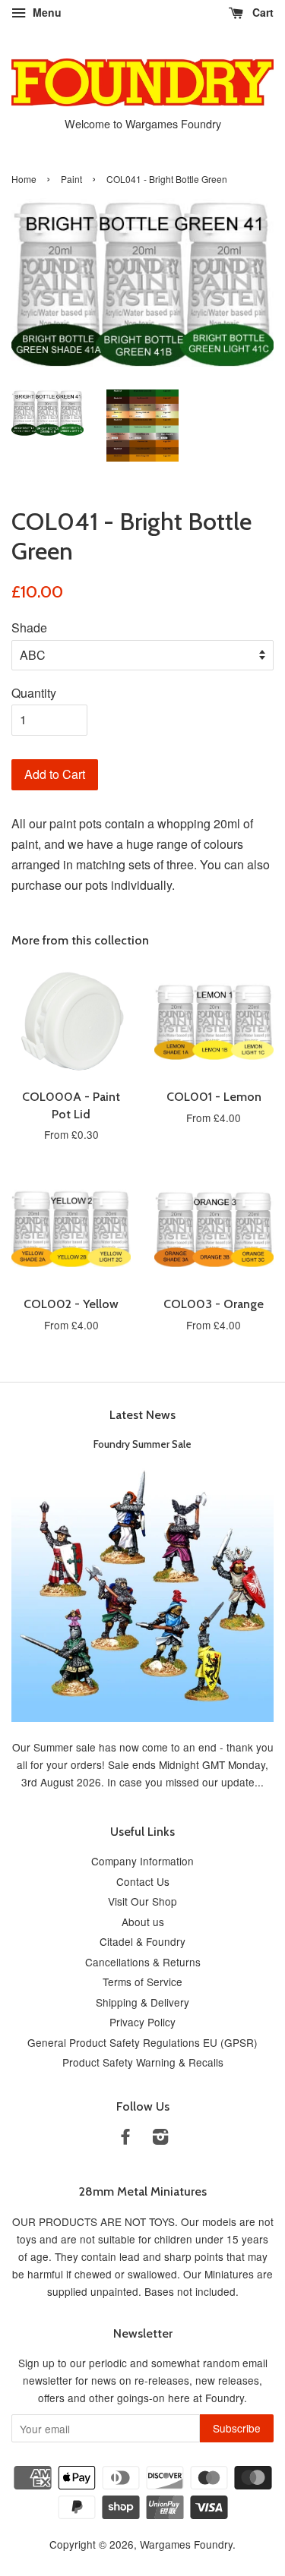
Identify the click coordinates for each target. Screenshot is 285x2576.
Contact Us (143, 1881)
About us (143, 1922)
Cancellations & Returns (143, 1962)
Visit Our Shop (142, 1901)
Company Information (142, 1861)
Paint (71, 179)
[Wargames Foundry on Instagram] (160, 2139)
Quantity (34, 693)
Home (24, 179)
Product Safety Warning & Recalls (143, 2062)
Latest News (142, 1415)
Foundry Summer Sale (142, 1444)
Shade (29, 627)
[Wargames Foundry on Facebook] (125, 2139)
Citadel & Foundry (142, 1941)
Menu (46, 12)
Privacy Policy (142, 2022)
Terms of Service (142, 1982)
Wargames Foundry (186, 2544)
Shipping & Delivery (142, 2002)
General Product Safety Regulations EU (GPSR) (142, 2042)
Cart (261, 12)
